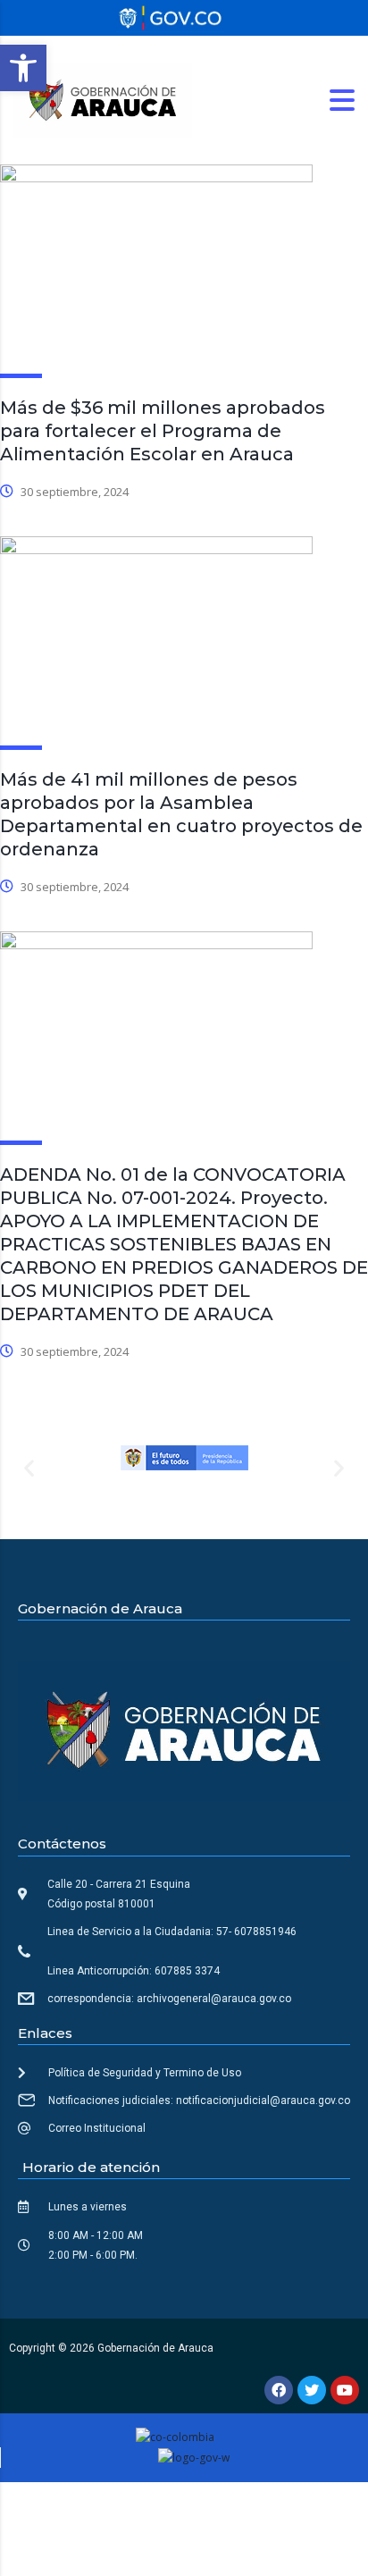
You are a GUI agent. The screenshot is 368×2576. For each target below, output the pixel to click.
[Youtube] (345, 2390)
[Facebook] (279, 2390)
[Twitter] (312, 2390)
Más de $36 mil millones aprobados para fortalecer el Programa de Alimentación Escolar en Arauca (163, 431)
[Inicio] (103, 99)
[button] (23, 68)
